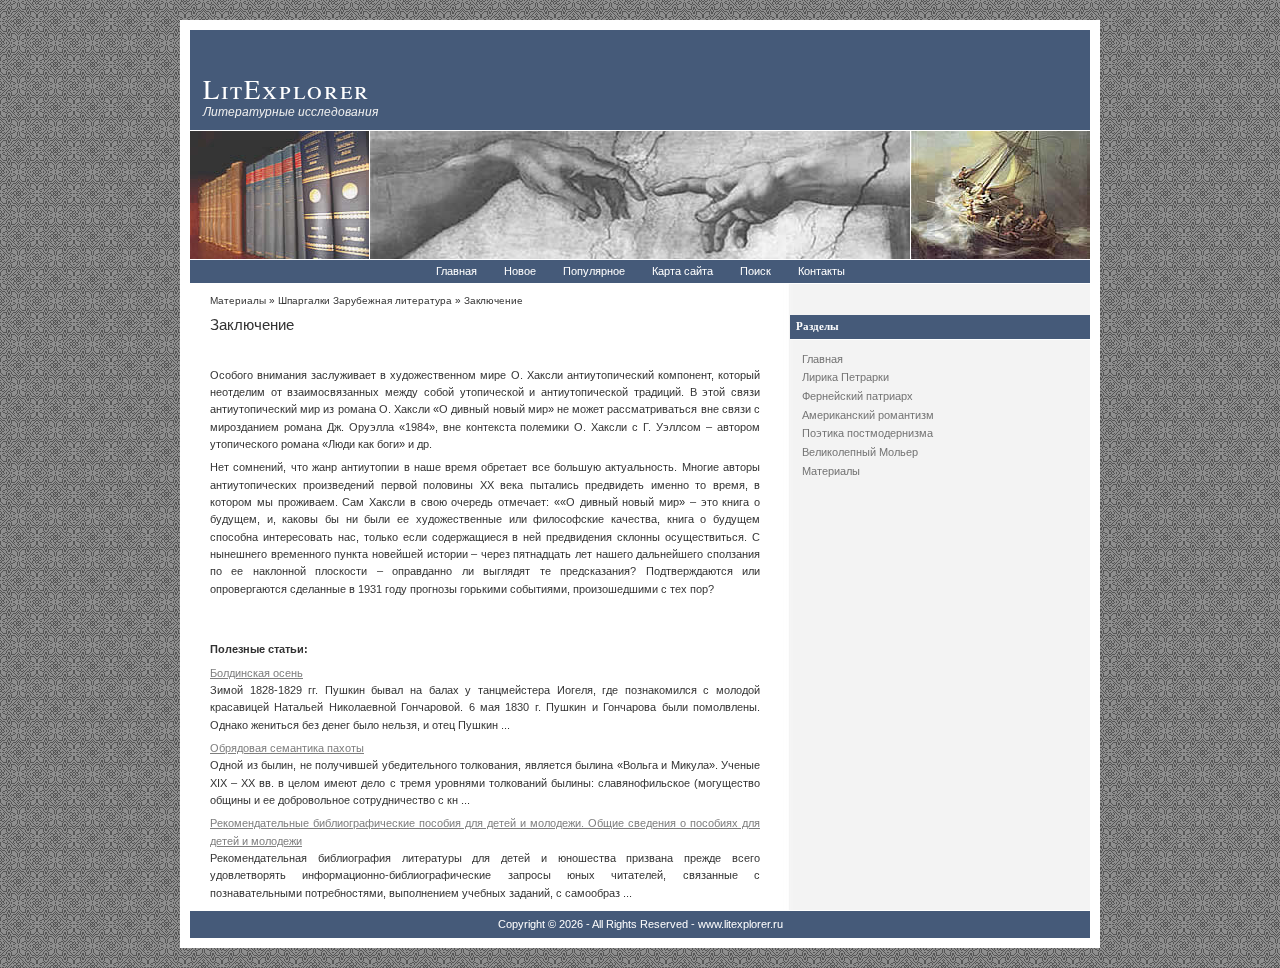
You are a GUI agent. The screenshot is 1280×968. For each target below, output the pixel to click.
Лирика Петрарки (845, 377)
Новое (520, 271)
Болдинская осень (256, 673)
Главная (456, 271)
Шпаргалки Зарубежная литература (365, 300)
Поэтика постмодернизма (867, 433)
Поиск (755, 271)
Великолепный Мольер (860, 452)
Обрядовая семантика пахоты (287, 748)
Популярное (594, 271)
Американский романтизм (868, 415)
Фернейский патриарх (857, 396)
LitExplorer (286, 88)
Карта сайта (682, 271)
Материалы (831, 471)
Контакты (821, 271)
